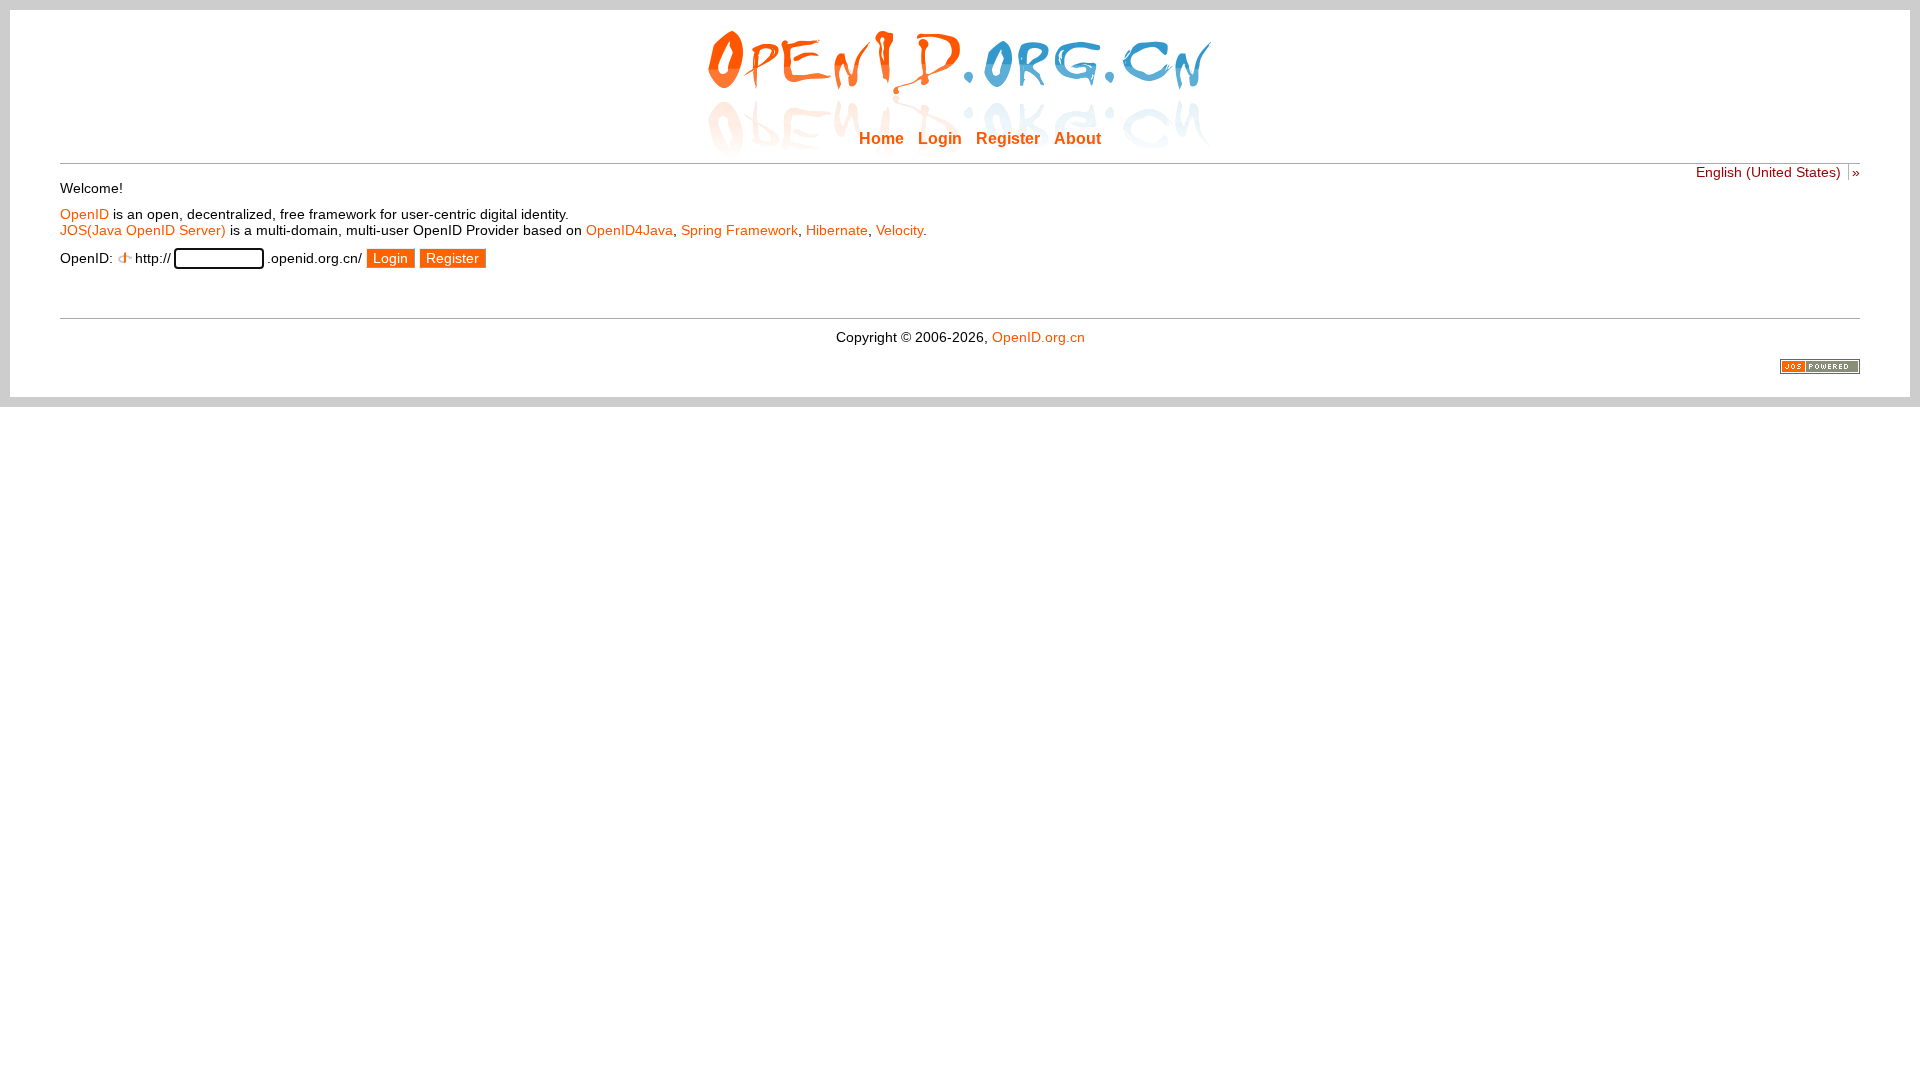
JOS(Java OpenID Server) (143, 230)
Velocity (899, 230)
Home (881, 138)
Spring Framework (739, 230)
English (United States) (1768, 172)
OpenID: (86, 258)
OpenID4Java (629, 230)
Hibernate (837, 230)
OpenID (84, 214)
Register (1008, 138)
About (1077, 138)
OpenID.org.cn (1038, 337)
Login (940, 138)
